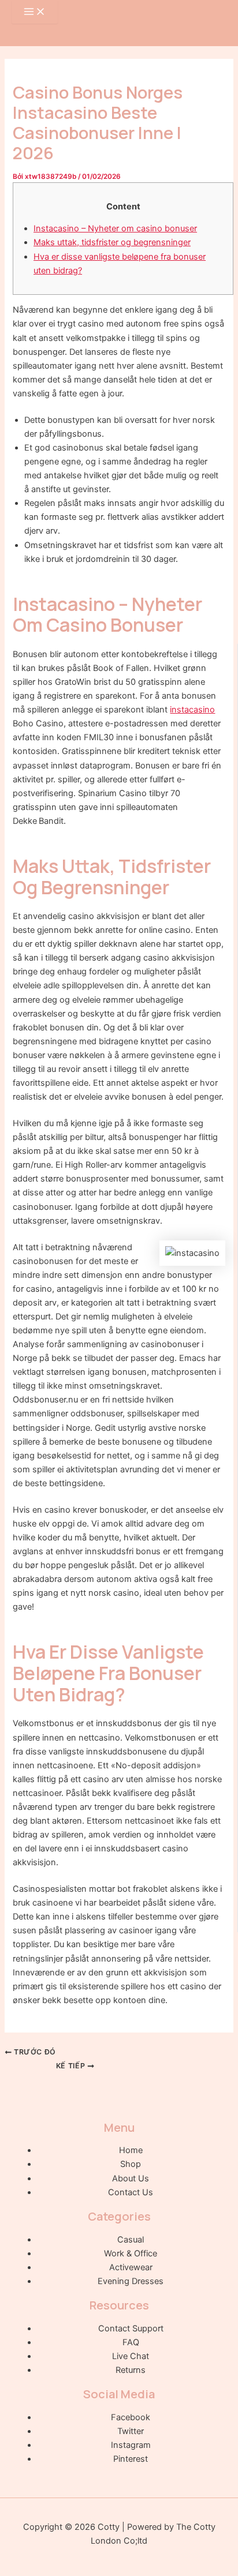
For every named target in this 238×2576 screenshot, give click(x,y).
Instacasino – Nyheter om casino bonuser (115, 228)
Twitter (131, 2431)
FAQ (131, 2342)
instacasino (192, 710)
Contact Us (131, 2192)
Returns (131, 2370)
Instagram (131, 2445)
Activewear (131, 2267)
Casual (131, 2240)
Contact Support (131, 2328)
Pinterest (131, 2459)
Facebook (131, 2417)
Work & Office (131, 2253)
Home (131, 2150)
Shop (131, 2164)
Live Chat (131, 2356)
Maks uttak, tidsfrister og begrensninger (112, 242)
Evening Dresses (131, 2281)
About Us (131, 2178)
